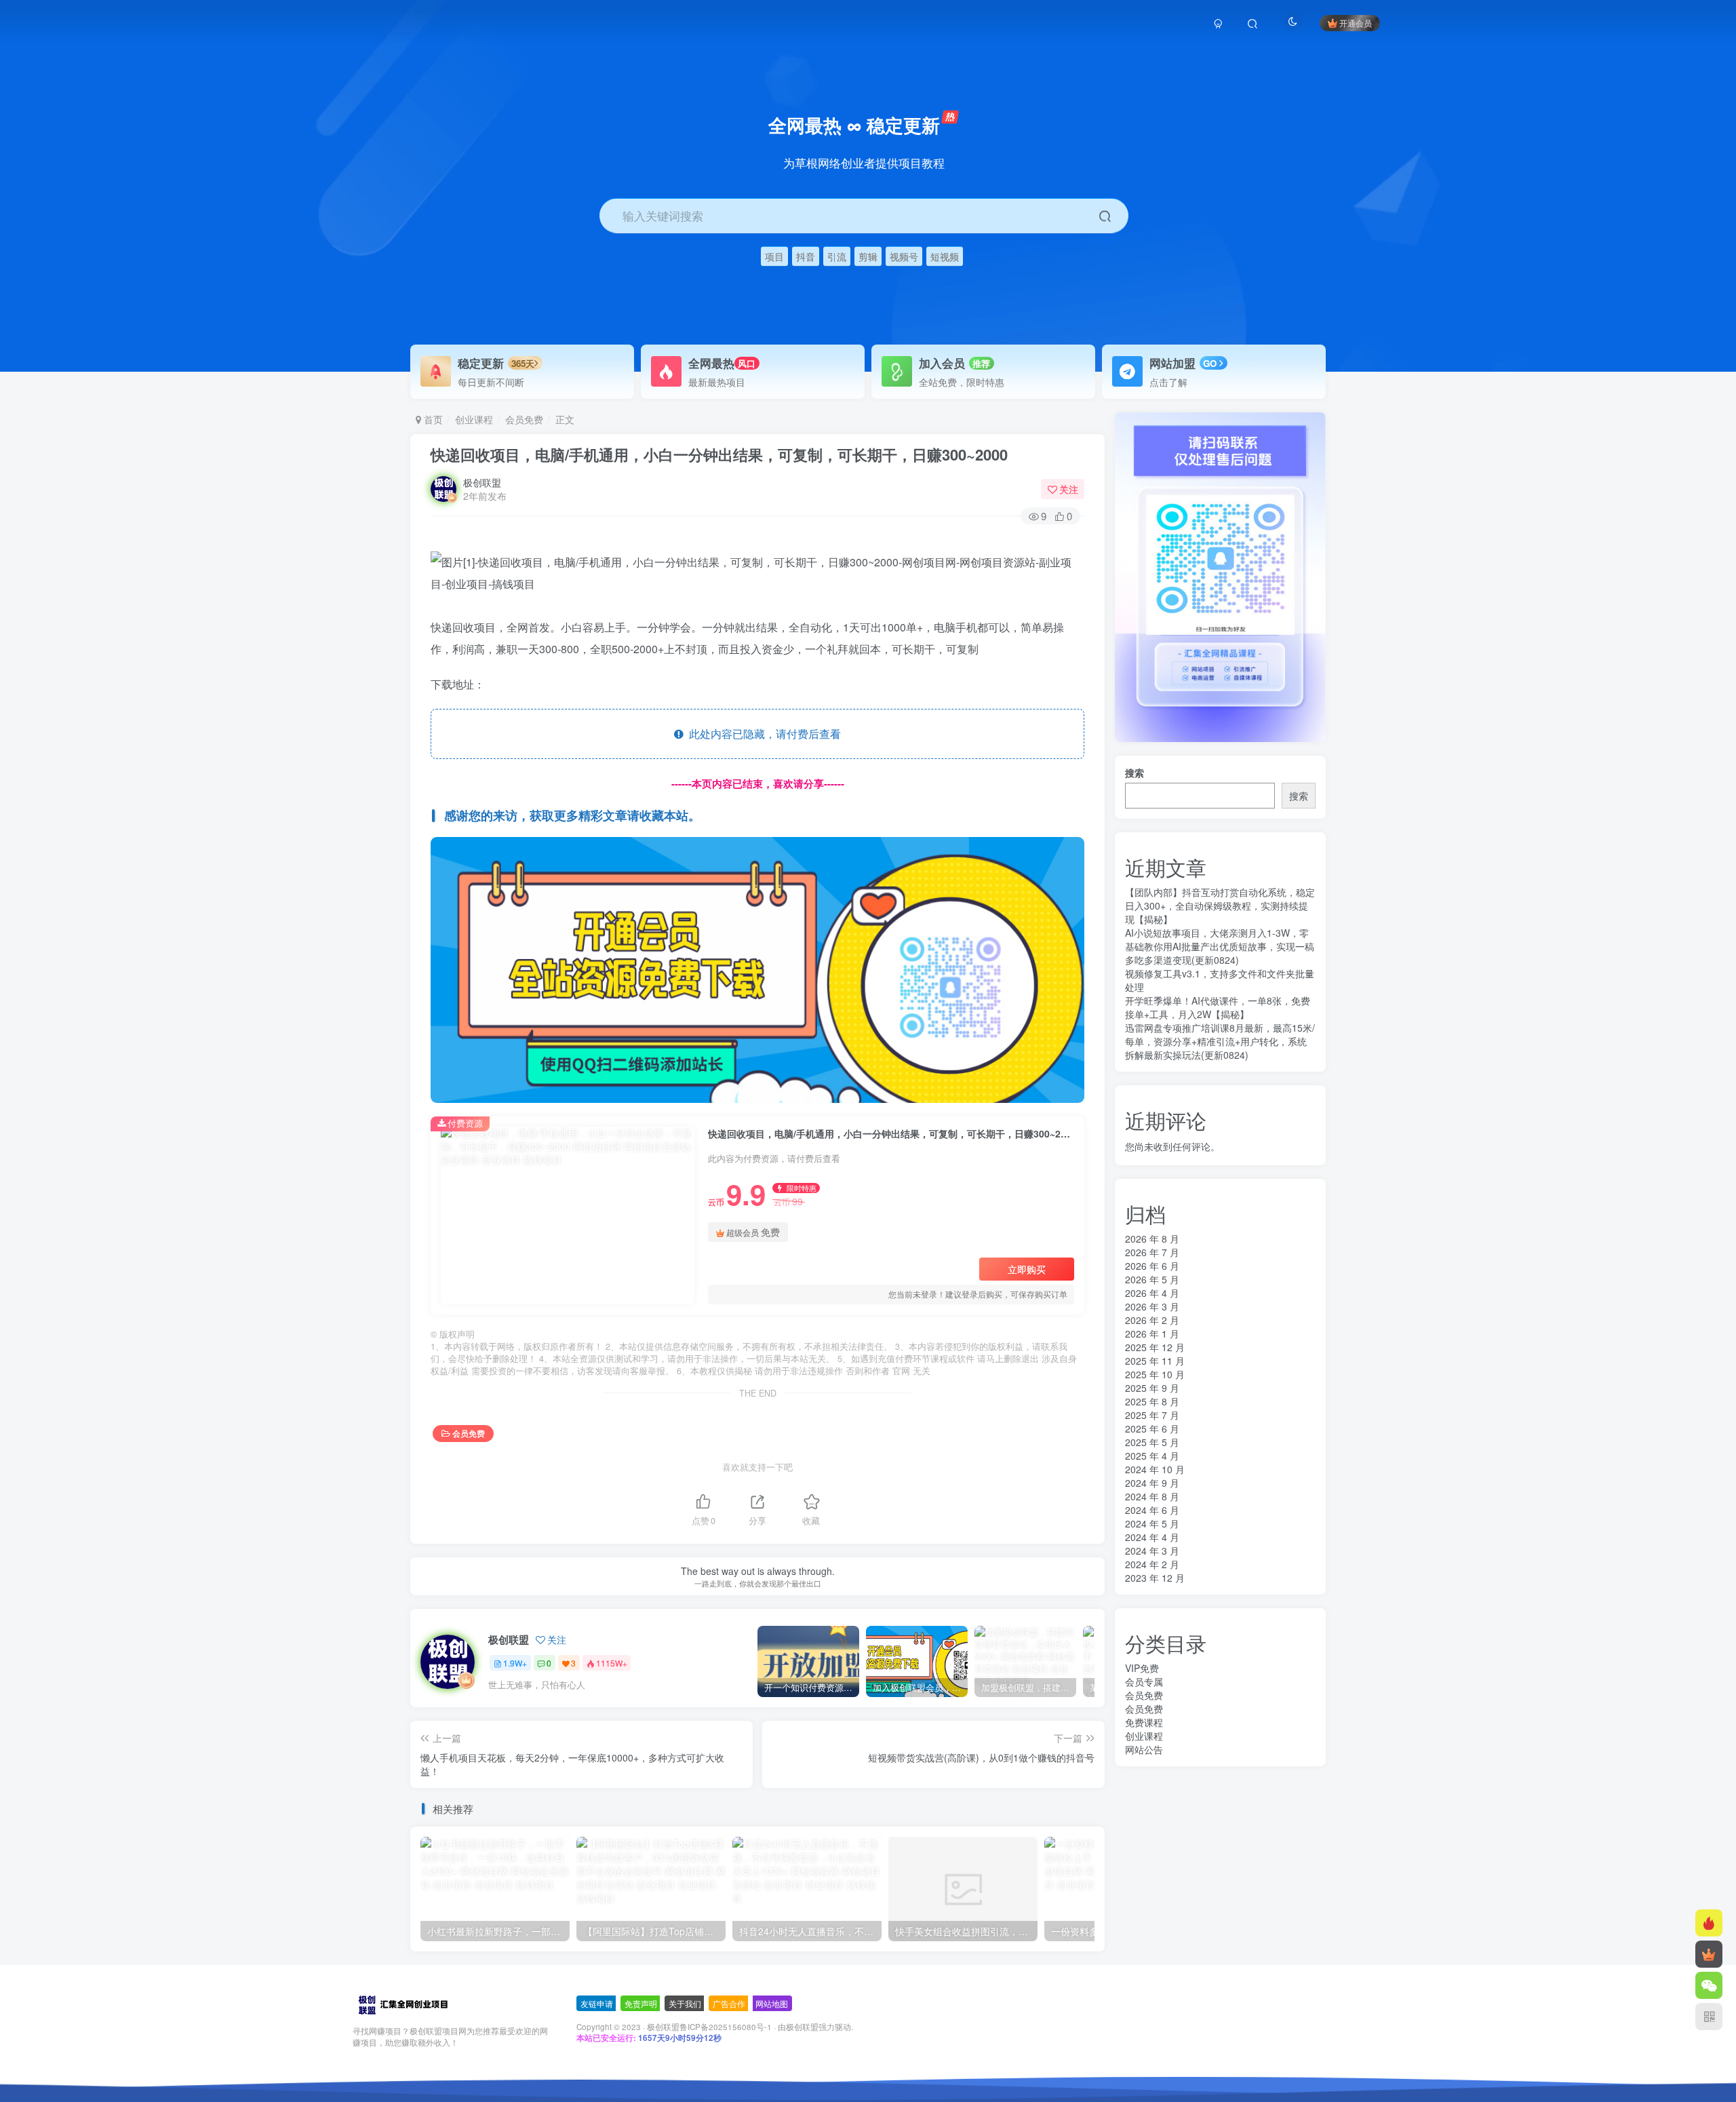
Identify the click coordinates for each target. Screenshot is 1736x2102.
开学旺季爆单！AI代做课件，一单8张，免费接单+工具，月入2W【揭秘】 (1218, 1007)
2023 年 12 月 (1155, 1578)
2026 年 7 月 (1152, 1252)
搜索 (1135, 773)
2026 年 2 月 (1152, 1320)
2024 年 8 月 (1152, 1496)
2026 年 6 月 (1152, 1266)
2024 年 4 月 (1152, 1537)
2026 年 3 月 (1152, 1306)
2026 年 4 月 (1152, 1293)
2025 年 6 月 (1152, 1428)
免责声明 (641, 2003)
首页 (432, 419)
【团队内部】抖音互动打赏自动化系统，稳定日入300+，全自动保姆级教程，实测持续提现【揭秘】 (1220, 906)
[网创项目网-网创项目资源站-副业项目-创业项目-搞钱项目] (402, 2004)
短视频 (945, 256)
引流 (837, 256)
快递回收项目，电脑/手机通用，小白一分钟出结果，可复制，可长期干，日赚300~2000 (719, 454)
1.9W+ (515, 1663)
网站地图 (772, 2003)
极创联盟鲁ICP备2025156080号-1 (709, 2027)
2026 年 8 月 (1152, 1239)
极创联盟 (482, 482)
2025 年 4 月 (1152, 1456)
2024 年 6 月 (1152, 1510)
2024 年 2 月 (1152, 1564)
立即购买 (1027, 1269)
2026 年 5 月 (1152, 1279)
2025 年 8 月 (1152, 1401)
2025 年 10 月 (1155, 1374)
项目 (774, 256)
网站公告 (1144, 1749)
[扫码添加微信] (1709, 1985)
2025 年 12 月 (1155, 1347)
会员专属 (1144, 1681)
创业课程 (474, 419)
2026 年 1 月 (1152, 1334)
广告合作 (729, 2003)
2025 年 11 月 (1155, 1361)
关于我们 (685, 2003)
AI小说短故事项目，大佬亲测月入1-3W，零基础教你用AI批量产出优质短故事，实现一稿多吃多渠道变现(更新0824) (1220, 946)
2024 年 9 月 (1152, 1483)
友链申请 (597, 2003)
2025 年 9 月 (1152, 1388)
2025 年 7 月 (1152, 1415)
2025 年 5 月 (1152, 1442)
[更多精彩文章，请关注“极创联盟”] (757, 968)
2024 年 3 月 (1152, 1551)
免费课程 (1144, 1722)
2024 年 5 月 (1152, 1523)
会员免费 (524, 419)
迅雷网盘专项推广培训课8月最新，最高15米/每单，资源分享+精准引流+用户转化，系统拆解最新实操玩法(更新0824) (1220, 1041)
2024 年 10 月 (1155, 1469)
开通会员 (1356, 23)
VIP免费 (1142, 1668)
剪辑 (868, 256)
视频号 (904, 256)
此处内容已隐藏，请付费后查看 (762, 734)
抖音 (806, 256)
